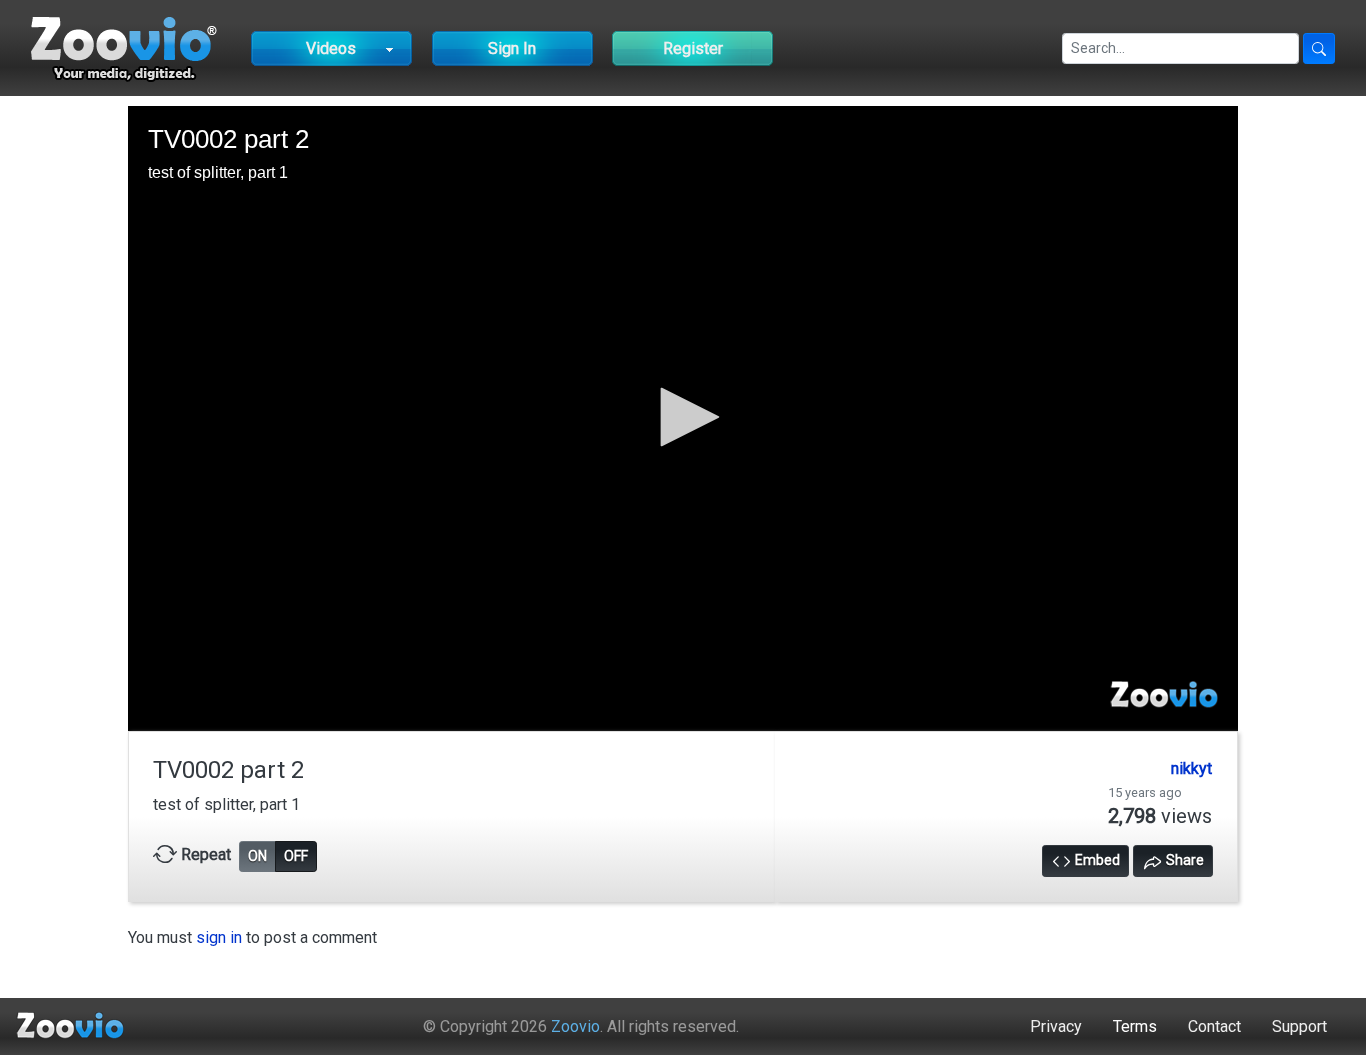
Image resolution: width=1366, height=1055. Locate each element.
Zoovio (575, 1026)
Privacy (1056, 1026)
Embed (1096, 860)
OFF (296, 856)
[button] (683, 417)
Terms (1135, 1026)
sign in (219, 937)
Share (1183, 860)
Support (1299, 1026)
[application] (683, 418)
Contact (1214, 1026)
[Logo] (1164, 696)
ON (257, 856)
